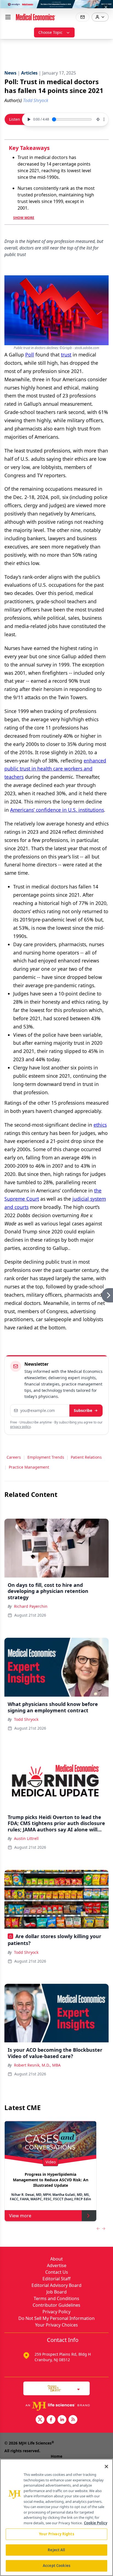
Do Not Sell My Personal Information (56, 2318)
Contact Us (57, 2272)
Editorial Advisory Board (56, 2285)
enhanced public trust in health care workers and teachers (55, 769)
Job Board (56, 2292)
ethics (100, 1125)
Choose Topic (50, 32)
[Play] (28, 119)
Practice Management (29, 1467)
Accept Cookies (56, 2566)
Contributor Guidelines (56, 2305)
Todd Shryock (26, 1719)
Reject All (56, 2550)
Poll (30, 355)
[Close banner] (106, 7)
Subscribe (83, 1410)
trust (66, 355)
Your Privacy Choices (56, 2325)
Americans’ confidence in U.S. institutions (57, 810)
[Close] (106, 2467)
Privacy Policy (56, 2312)
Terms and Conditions (56, 2298)
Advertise (57, 2265)
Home (56, 2456)
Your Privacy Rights (56, 2534)
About (56, 2259)
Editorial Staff (56, 2279)
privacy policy (20, 1427)
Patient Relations (86, 1457)
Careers (14, 1457)
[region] (56, 2517)
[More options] (104, 119)
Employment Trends (46, 1457)
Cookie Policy (96, 2523)
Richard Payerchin (31, 1606)
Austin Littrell (26, 1838)
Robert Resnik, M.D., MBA (37, 2065)
